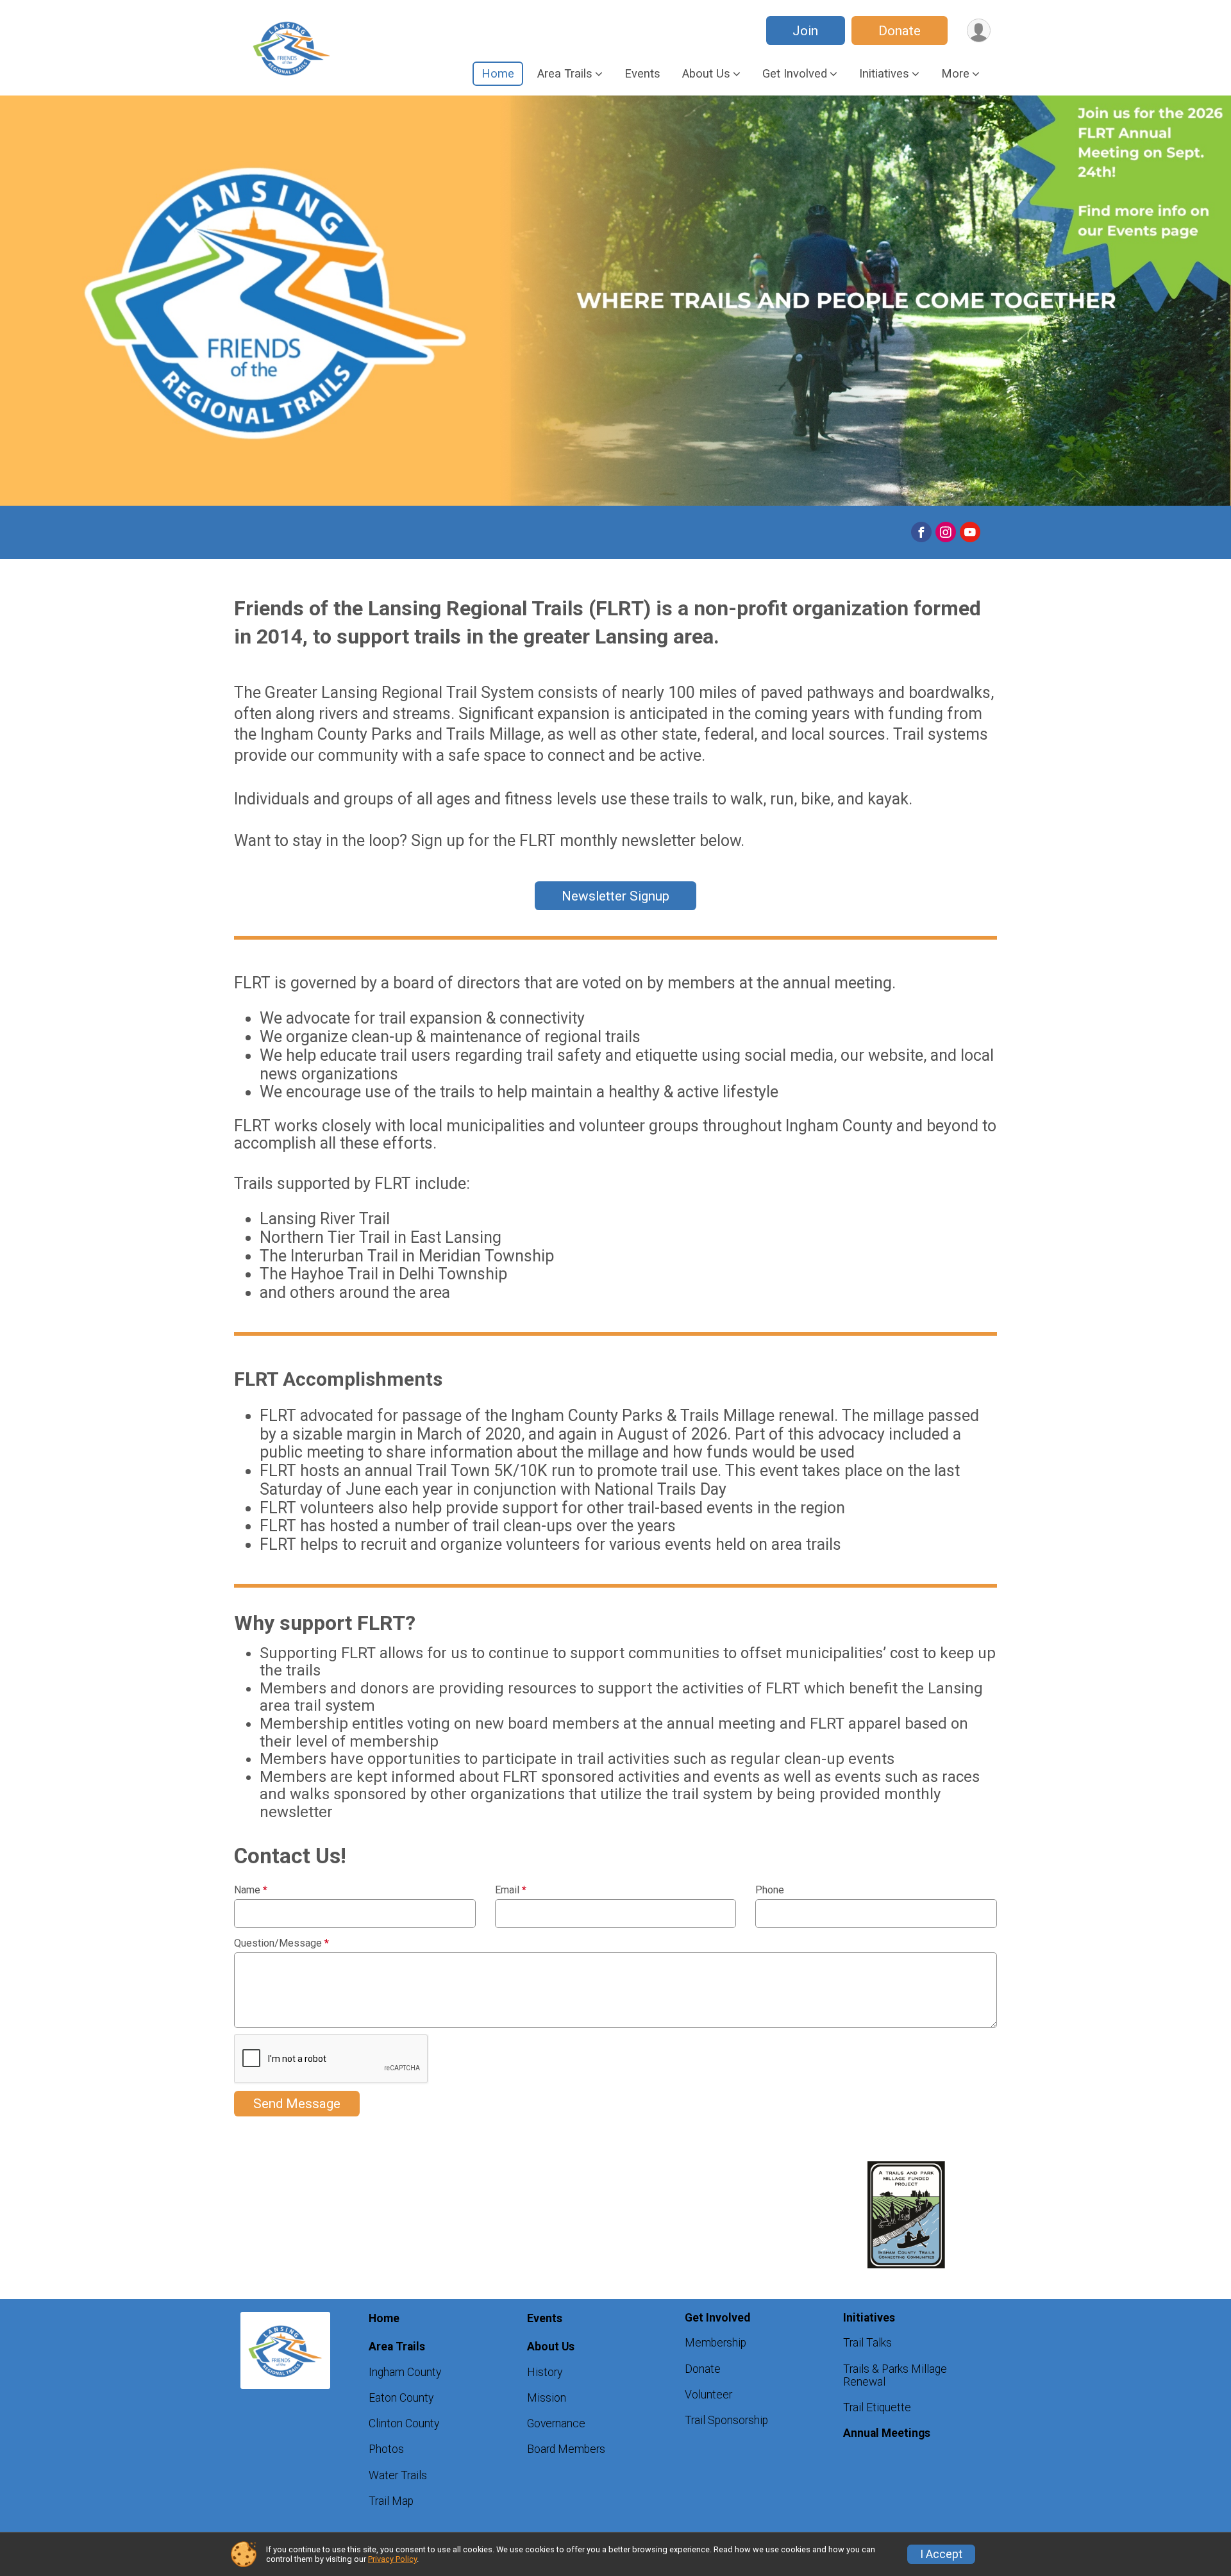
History (545, 2372)
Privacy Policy (392, 2559)
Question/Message (281, 1943)
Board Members (566, 2449)
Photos (386, 2449)
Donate (900, 31)
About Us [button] (706, 73)
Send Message (297, 2104)
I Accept (941, 2554)
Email (511, 1890)
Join (805, 31)
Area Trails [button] (565, 73)
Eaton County (401, 2398)
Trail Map (391, 2501)
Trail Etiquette (877, 2407)
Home (498, 73)
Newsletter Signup (615, 896)
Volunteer (708, 2395)
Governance (556, 2423)
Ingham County (405, 2372)
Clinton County (404, 2423)
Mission (547, 2398)
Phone (770, 1890)
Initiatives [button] (884, 73)
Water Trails (398, 2475)
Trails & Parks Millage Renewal (895, 2375)
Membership (716, 2343)
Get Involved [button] (795, 73)
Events (642, 73)
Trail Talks (867, 2343)
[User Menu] (979, 30)
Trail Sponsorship (726, 2420)
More (955, 73)
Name (251, 1890)
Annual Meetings (887, 2433)
